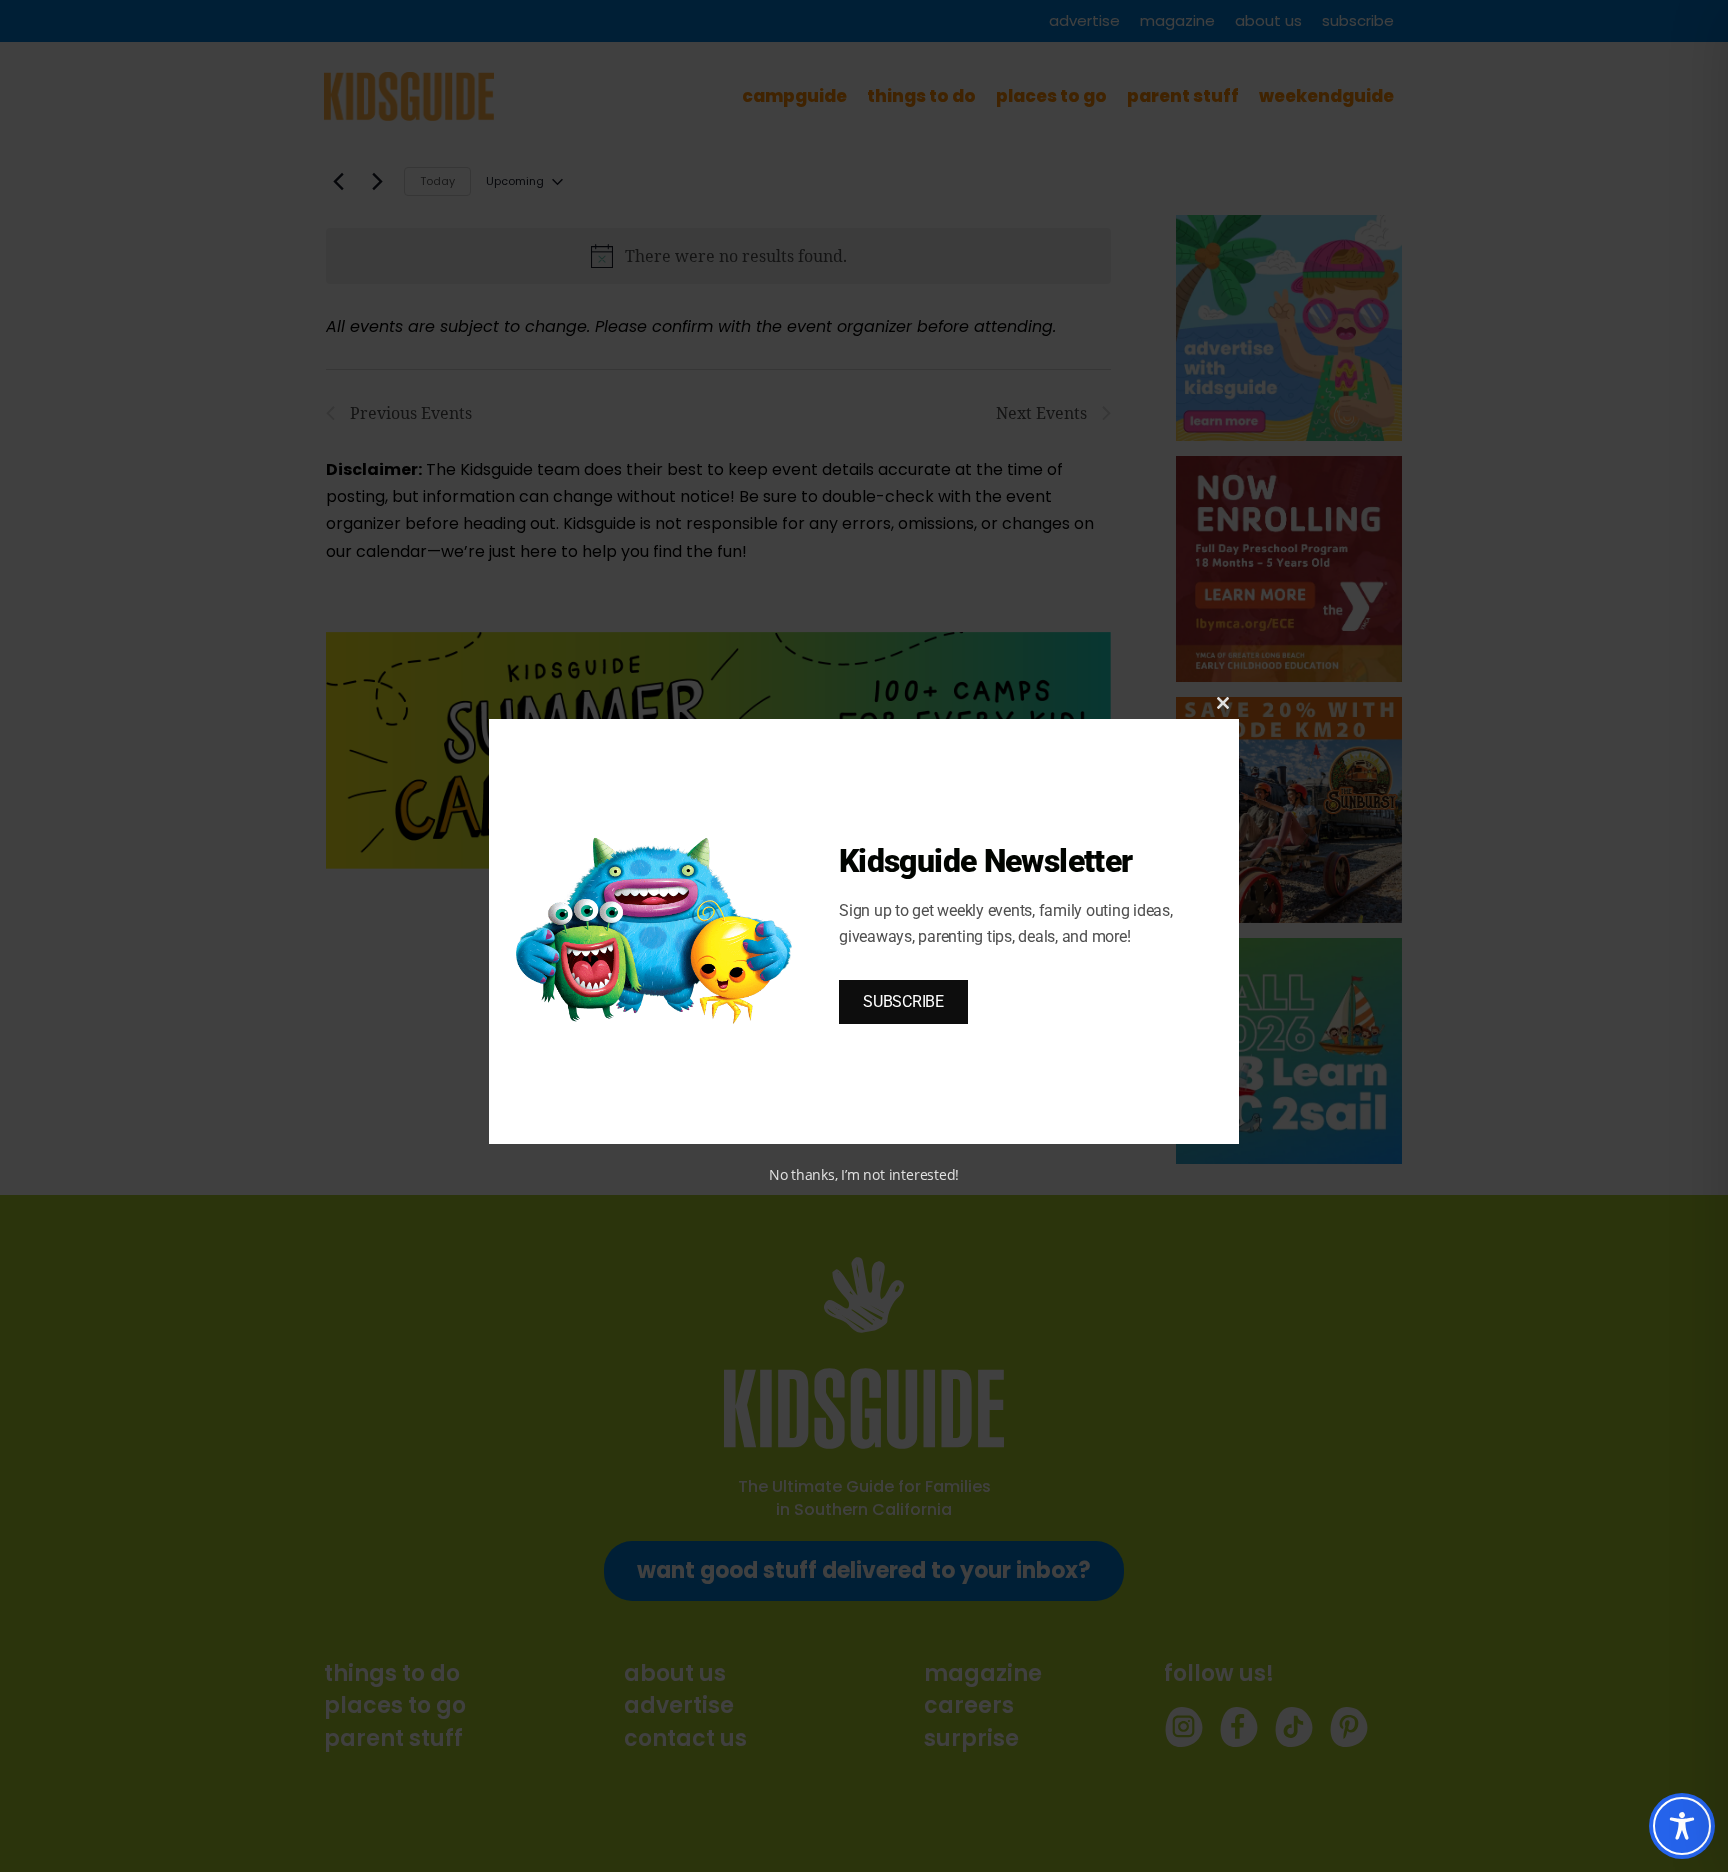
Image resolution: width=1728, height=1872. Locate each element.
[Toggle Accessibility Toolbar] (1682, 1826)
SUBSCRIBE (903, 1001)
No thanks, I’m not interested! (864, 1174)
